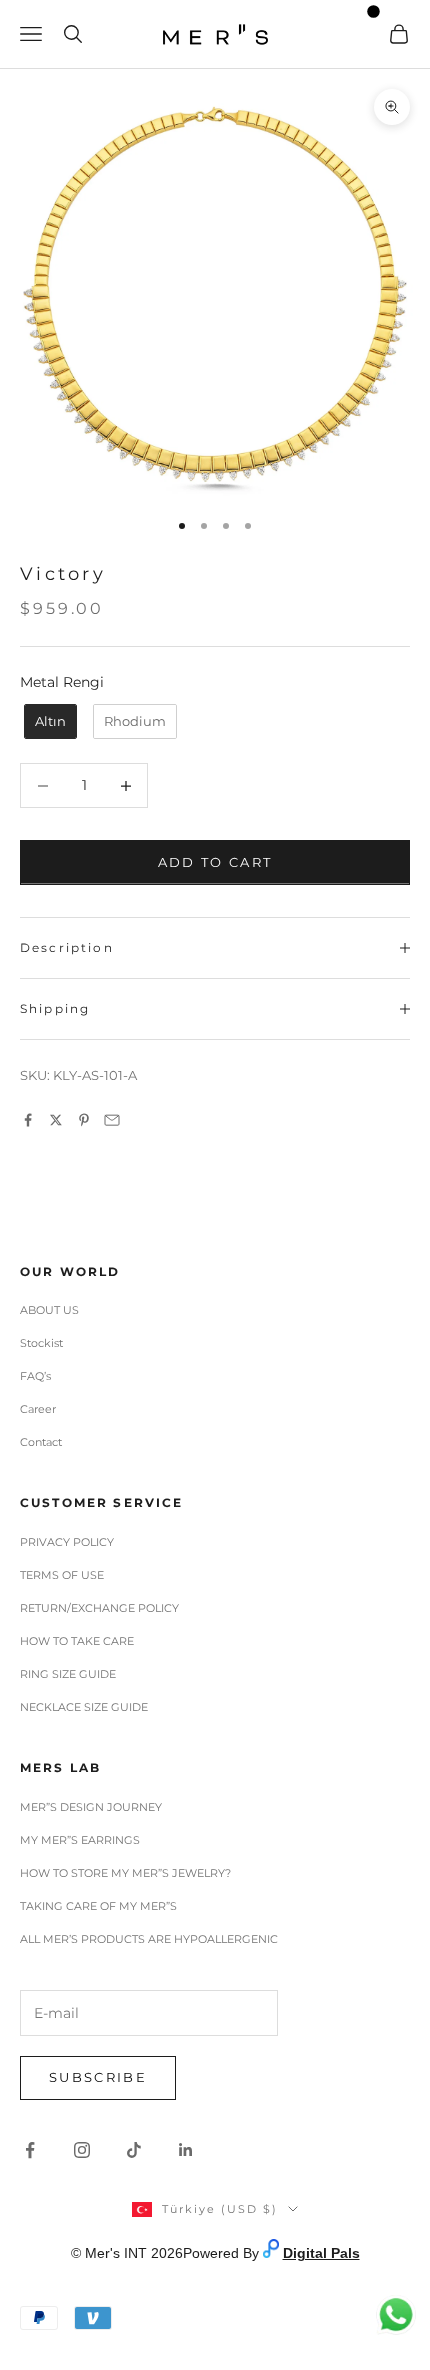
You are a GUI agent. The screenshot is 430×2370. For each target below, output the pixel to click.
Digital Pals (321, 2253)
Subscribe (98, 2077)
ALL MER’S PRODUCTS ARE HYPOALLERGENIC (149, 1939)
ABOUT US (49, 1310)
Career (38, 1409)
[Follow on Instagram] (82, 2150)
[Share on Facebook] (28, 1120)
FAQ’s (35, 1376)
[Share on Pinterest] (84, 1120)
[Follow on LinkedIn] (186, 2150)
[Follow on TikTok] (134, 2150)
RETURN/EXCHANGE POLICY (99, 1608)
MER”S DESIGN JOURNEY (91, 1807)
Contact (41, 1442)
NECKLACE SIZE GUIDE (84, 1707)
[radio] (48, 722)
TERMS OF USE (62, 1575)
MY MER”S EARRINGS (80, 1840)
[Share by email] (112, 1120)
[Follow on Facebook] (30, 2150)
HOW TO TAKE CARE (77, 1641)
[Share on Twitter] (56, 1120)
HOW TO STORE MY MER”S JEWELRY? (125, 1873)
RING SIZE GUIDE (68, 1674)
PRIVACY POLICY (67, 1542)
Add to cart (215, 862)
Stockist (41, 1343)
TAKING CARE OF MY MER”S (98, 1906)
